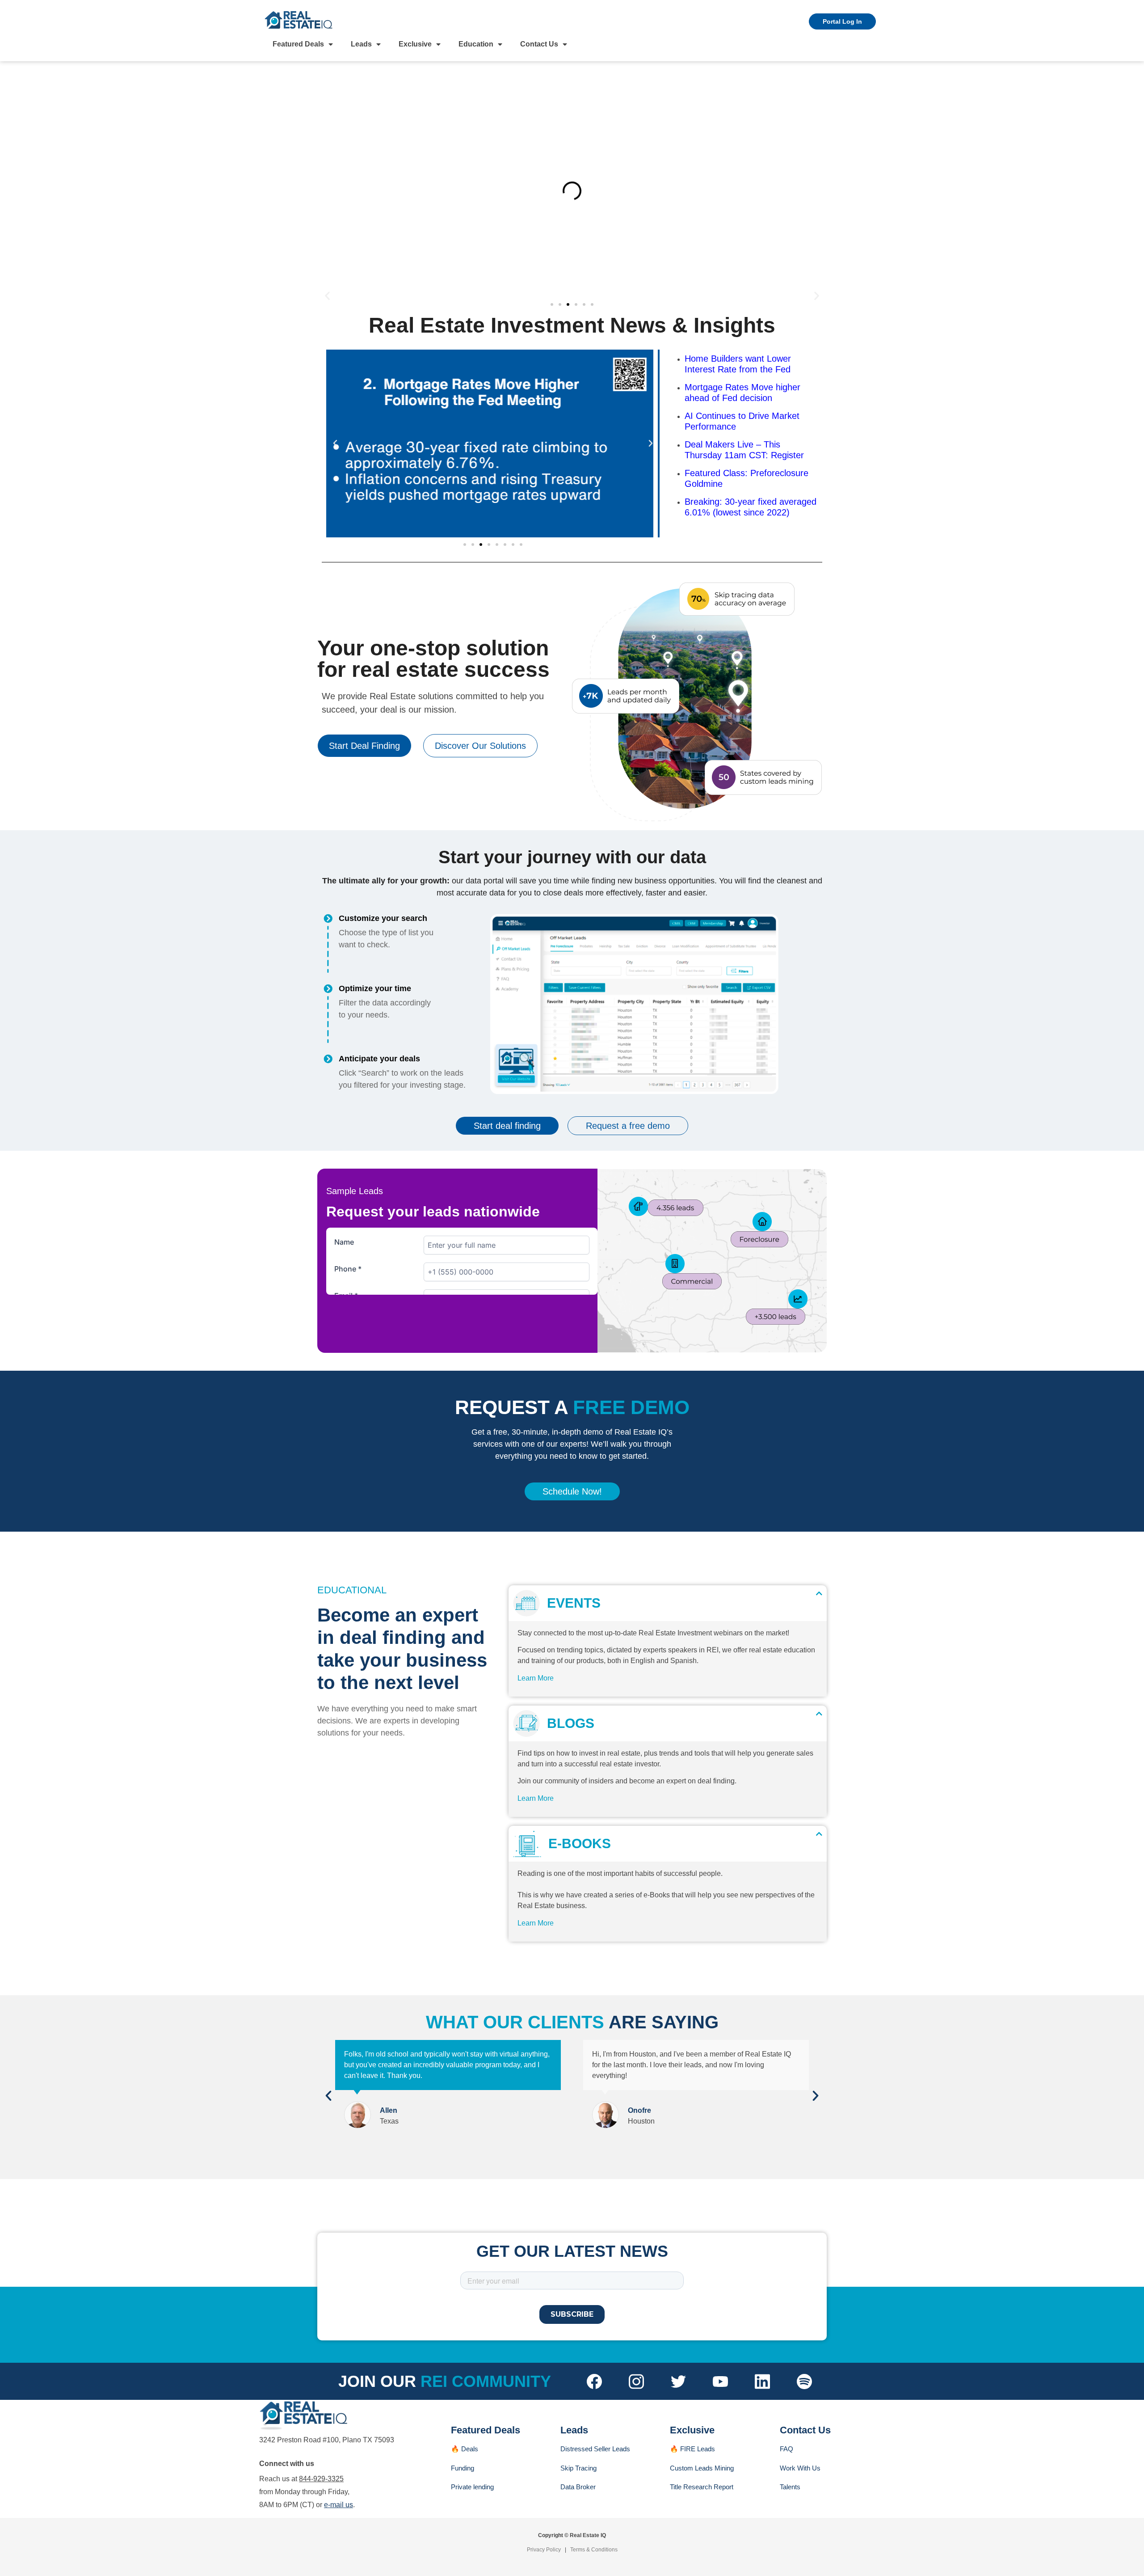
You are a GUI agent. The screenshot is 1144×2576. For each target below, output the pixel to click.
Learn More (536, 1678)
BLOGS (567, 1723)
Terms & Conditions (594, 2550)
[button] (327, 295)
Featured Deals (298, 44)
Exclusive (415, 44)
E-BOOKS (576, 1843)
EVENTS (570, 1603)
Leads (361, 44)
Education (476, 44)
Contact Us (539, 44)
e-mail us (339, 2505)
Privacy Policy (544, 2550)
